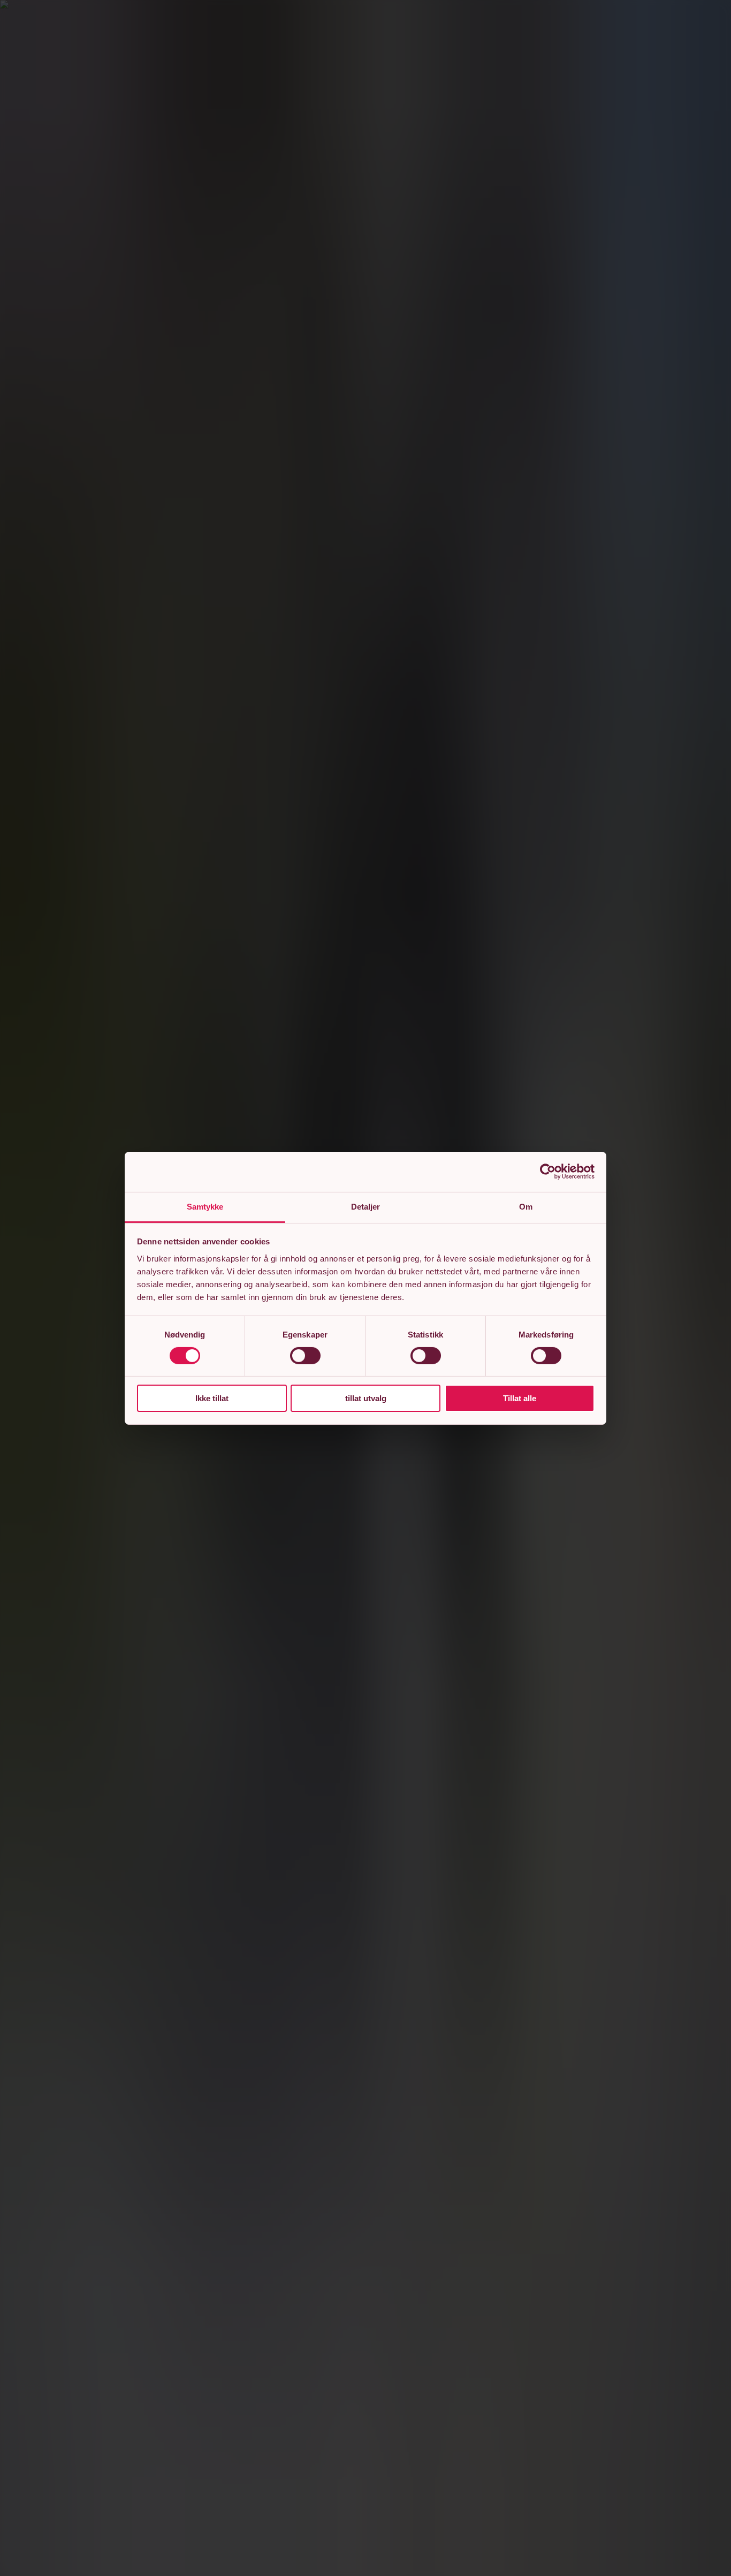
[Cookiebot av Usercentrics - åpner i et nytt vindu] (548, 1172)
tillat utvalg (366, 1398)
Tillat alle (520, 1398)
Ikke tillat (212, 1398)
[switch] (305, 1356)
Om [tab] (526, 1206)
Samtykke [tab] (205, 1206)
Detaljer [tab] (366, 1206)
